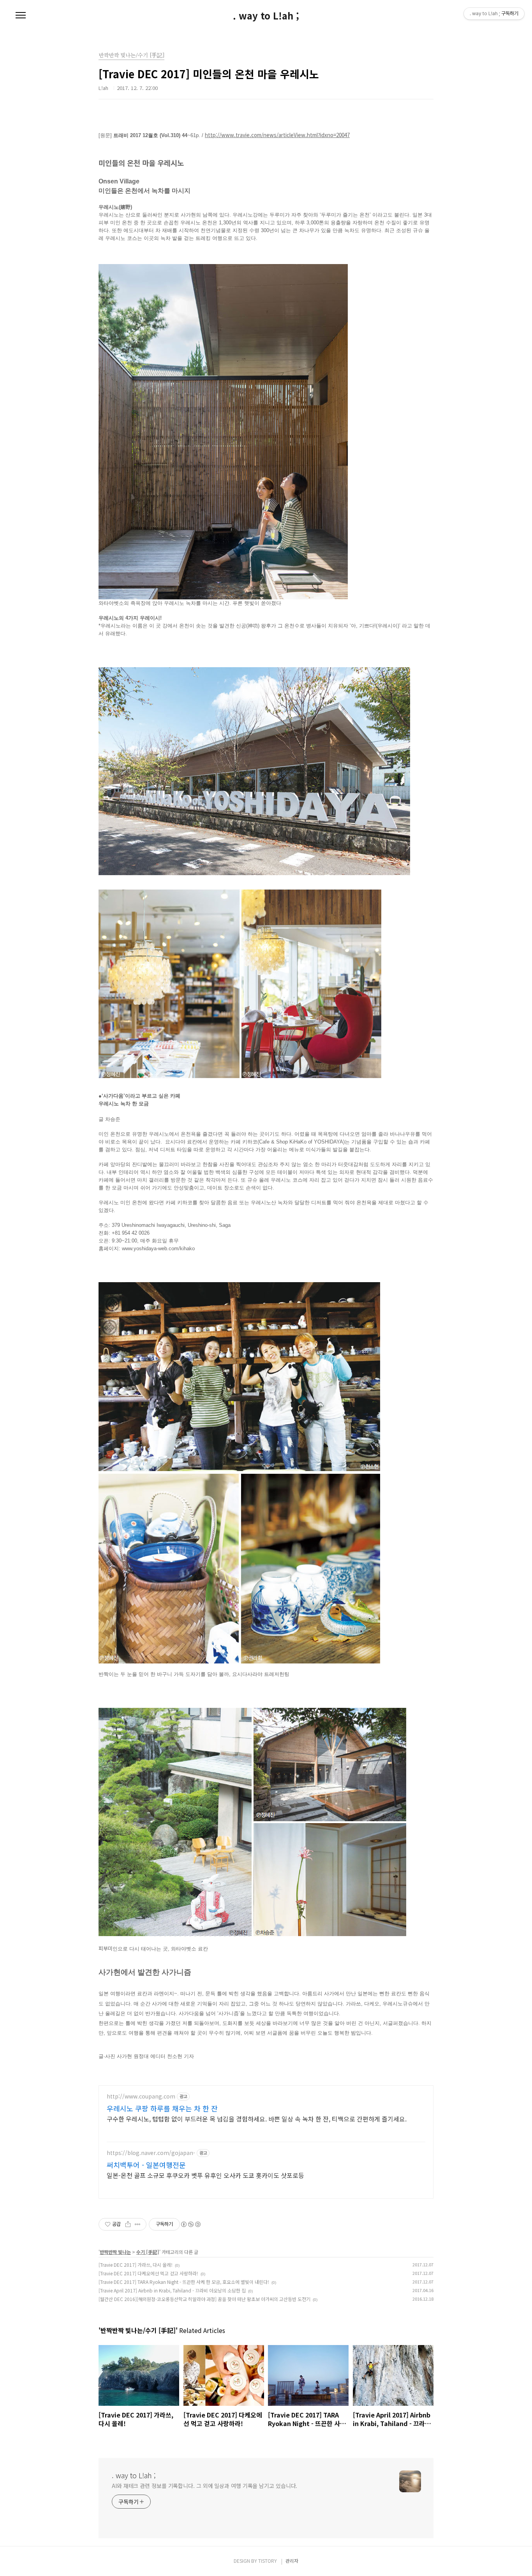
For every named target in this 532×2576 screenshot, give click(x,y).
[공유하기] (128, 2224)
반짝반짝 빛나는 (115, 2252)
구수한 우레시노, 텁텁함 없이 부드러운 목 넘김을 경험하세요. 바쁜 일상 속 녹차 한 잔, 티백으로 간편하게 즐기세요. (257, 2119)
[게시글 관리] (138, 2224)
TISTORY (268, 2561)
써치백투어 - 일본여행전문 (146, 2165)
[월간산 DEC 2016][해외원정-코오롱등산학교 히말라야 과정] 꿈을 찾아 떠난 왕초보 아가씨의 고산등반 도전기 (204, 2299)
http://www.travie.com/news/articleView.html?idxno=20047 (277, 135)
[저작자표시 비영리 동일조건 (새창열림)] (190, 2224)
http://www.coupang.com (141, 2096)
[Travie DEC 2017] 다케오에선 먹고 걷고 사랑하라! (148, 2273)
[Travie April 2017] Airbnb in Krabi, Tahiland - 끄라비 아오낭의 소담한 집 (172, 2290)
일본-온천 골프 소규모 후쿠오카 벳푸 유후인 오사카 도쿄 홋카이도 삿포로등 (205, 2175)
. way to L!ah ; (266, 16)
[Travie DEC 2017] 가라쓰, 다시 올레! (136, 2265)
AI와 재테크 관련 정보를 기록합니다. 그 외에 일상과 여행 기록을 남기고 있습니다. (204, 2486)
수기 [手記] (148, 2252)
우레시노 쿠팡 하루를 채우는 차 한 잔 (162, 2108)
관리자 (292, 2561)
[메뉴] (21, 16)
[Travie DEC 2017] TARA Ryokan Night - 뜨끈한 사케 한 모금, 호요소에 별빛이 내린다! (184, 2282)
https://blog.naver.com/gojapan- (151, 2153)
